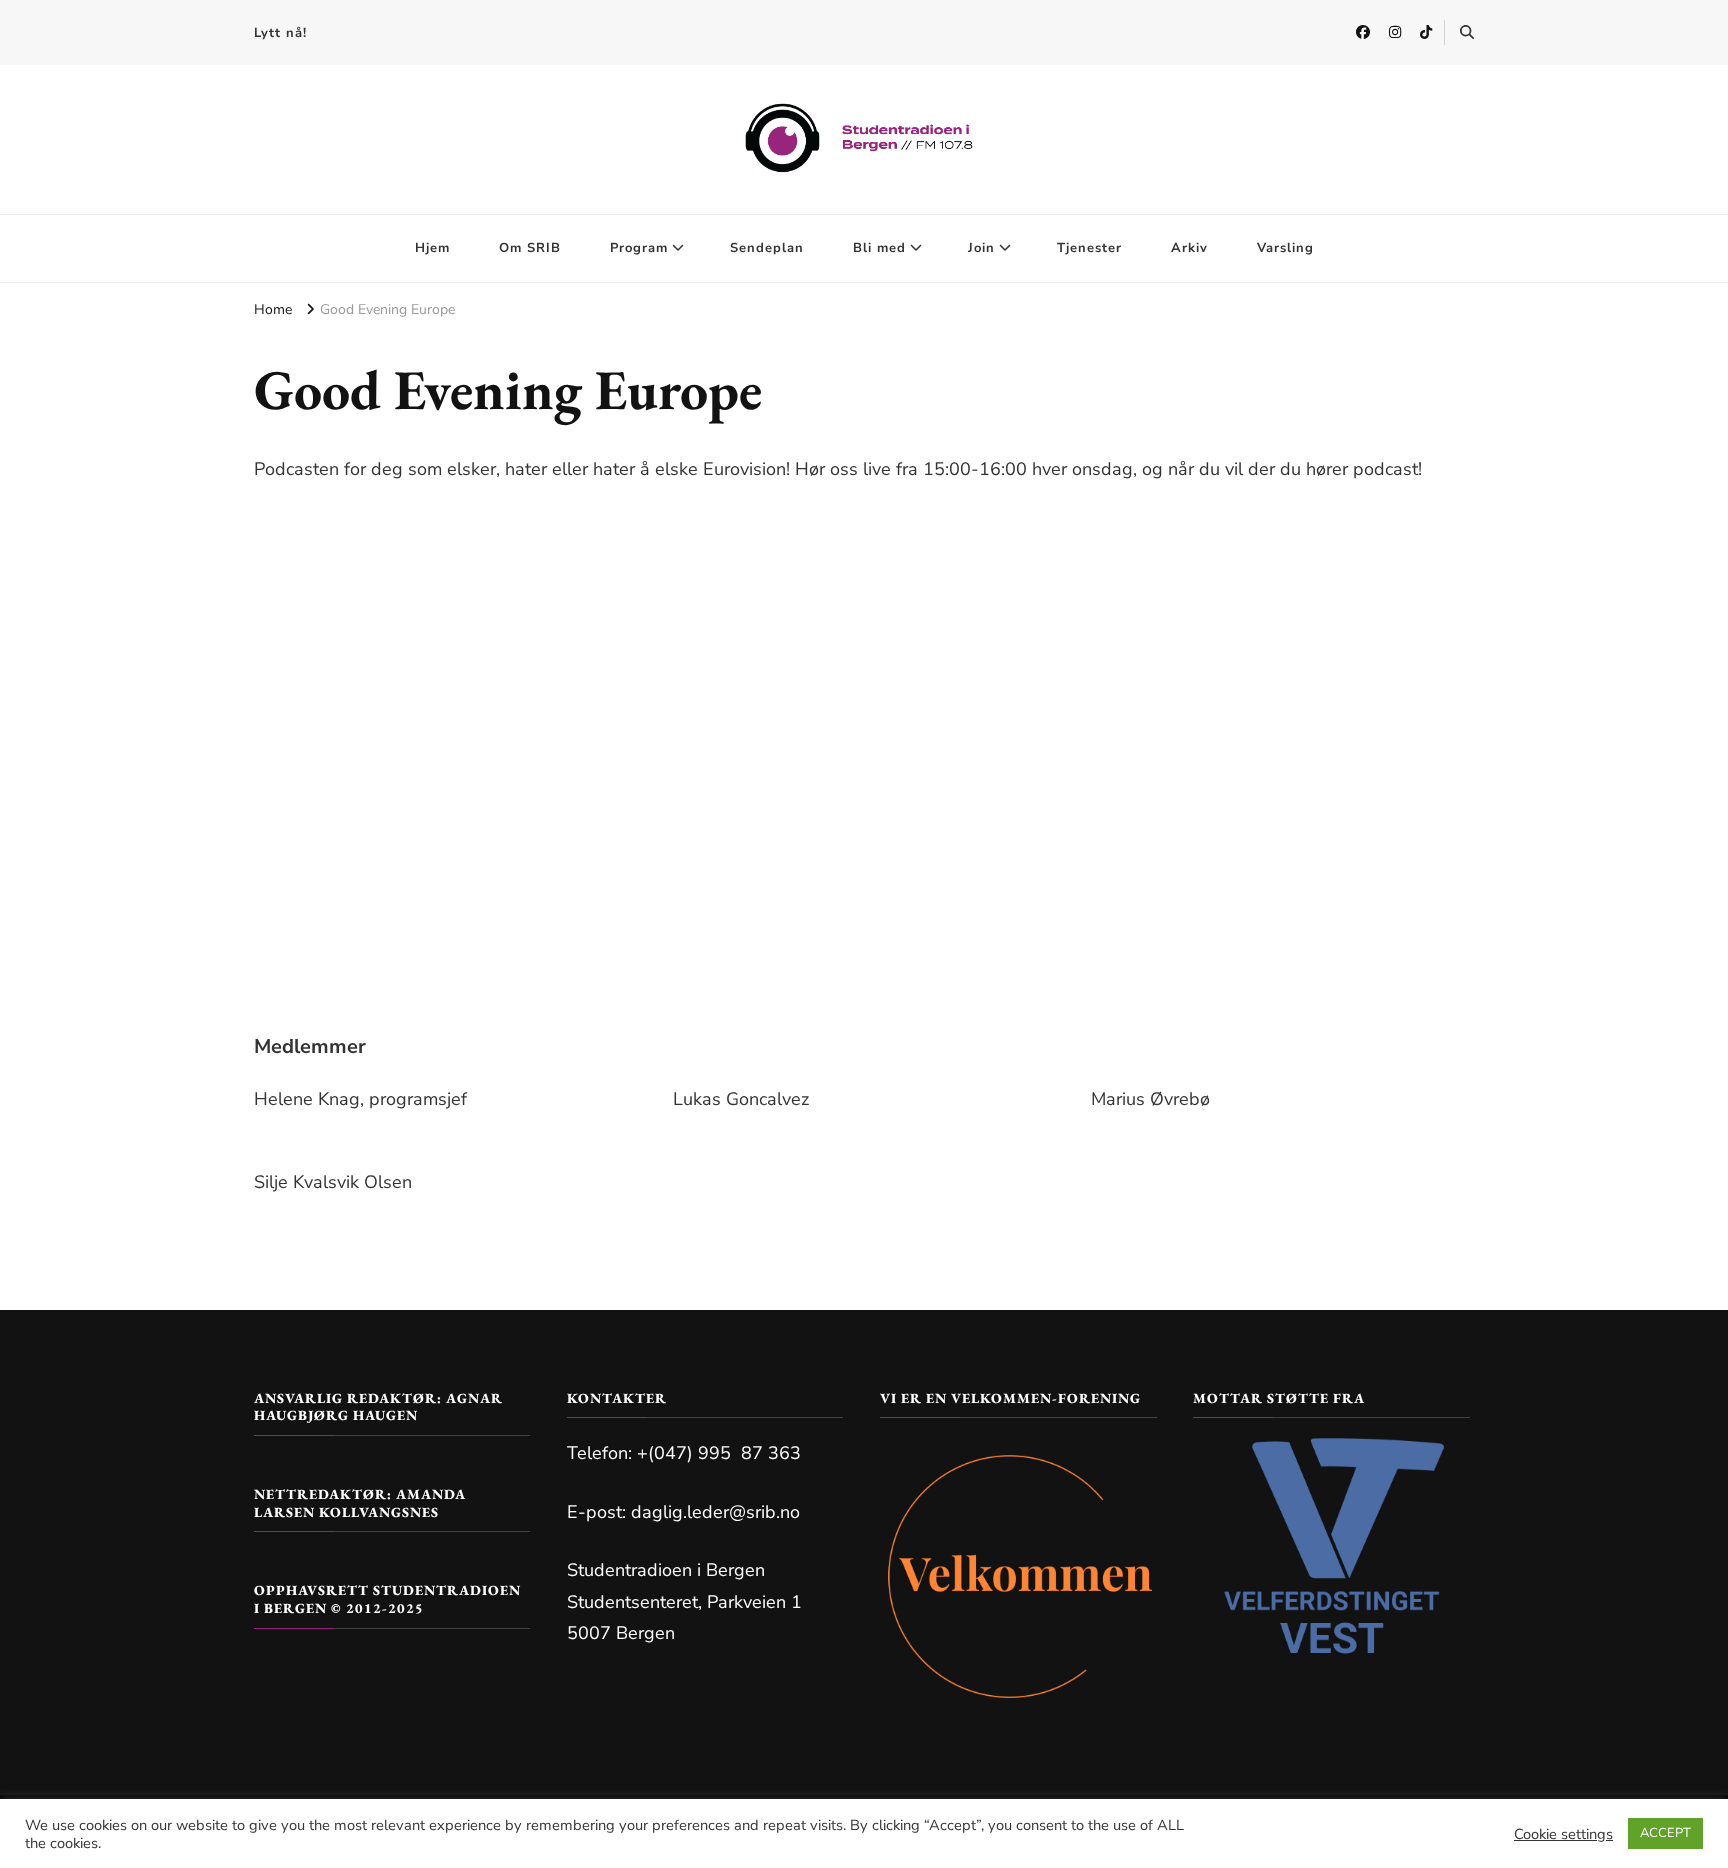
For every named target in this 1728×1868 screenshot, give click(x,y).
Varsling (1285, 248)
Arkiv (1189, 248)
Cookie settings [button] (1563, 1834)
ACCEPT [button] (1665, 1833)
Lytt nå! (280, 33)
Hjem (432, 248)
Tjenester (1089, 248)
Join (981, 248)
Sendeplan (767, 248)
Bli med (879, 248)
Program (639, 248)
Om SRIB (530, 248)
